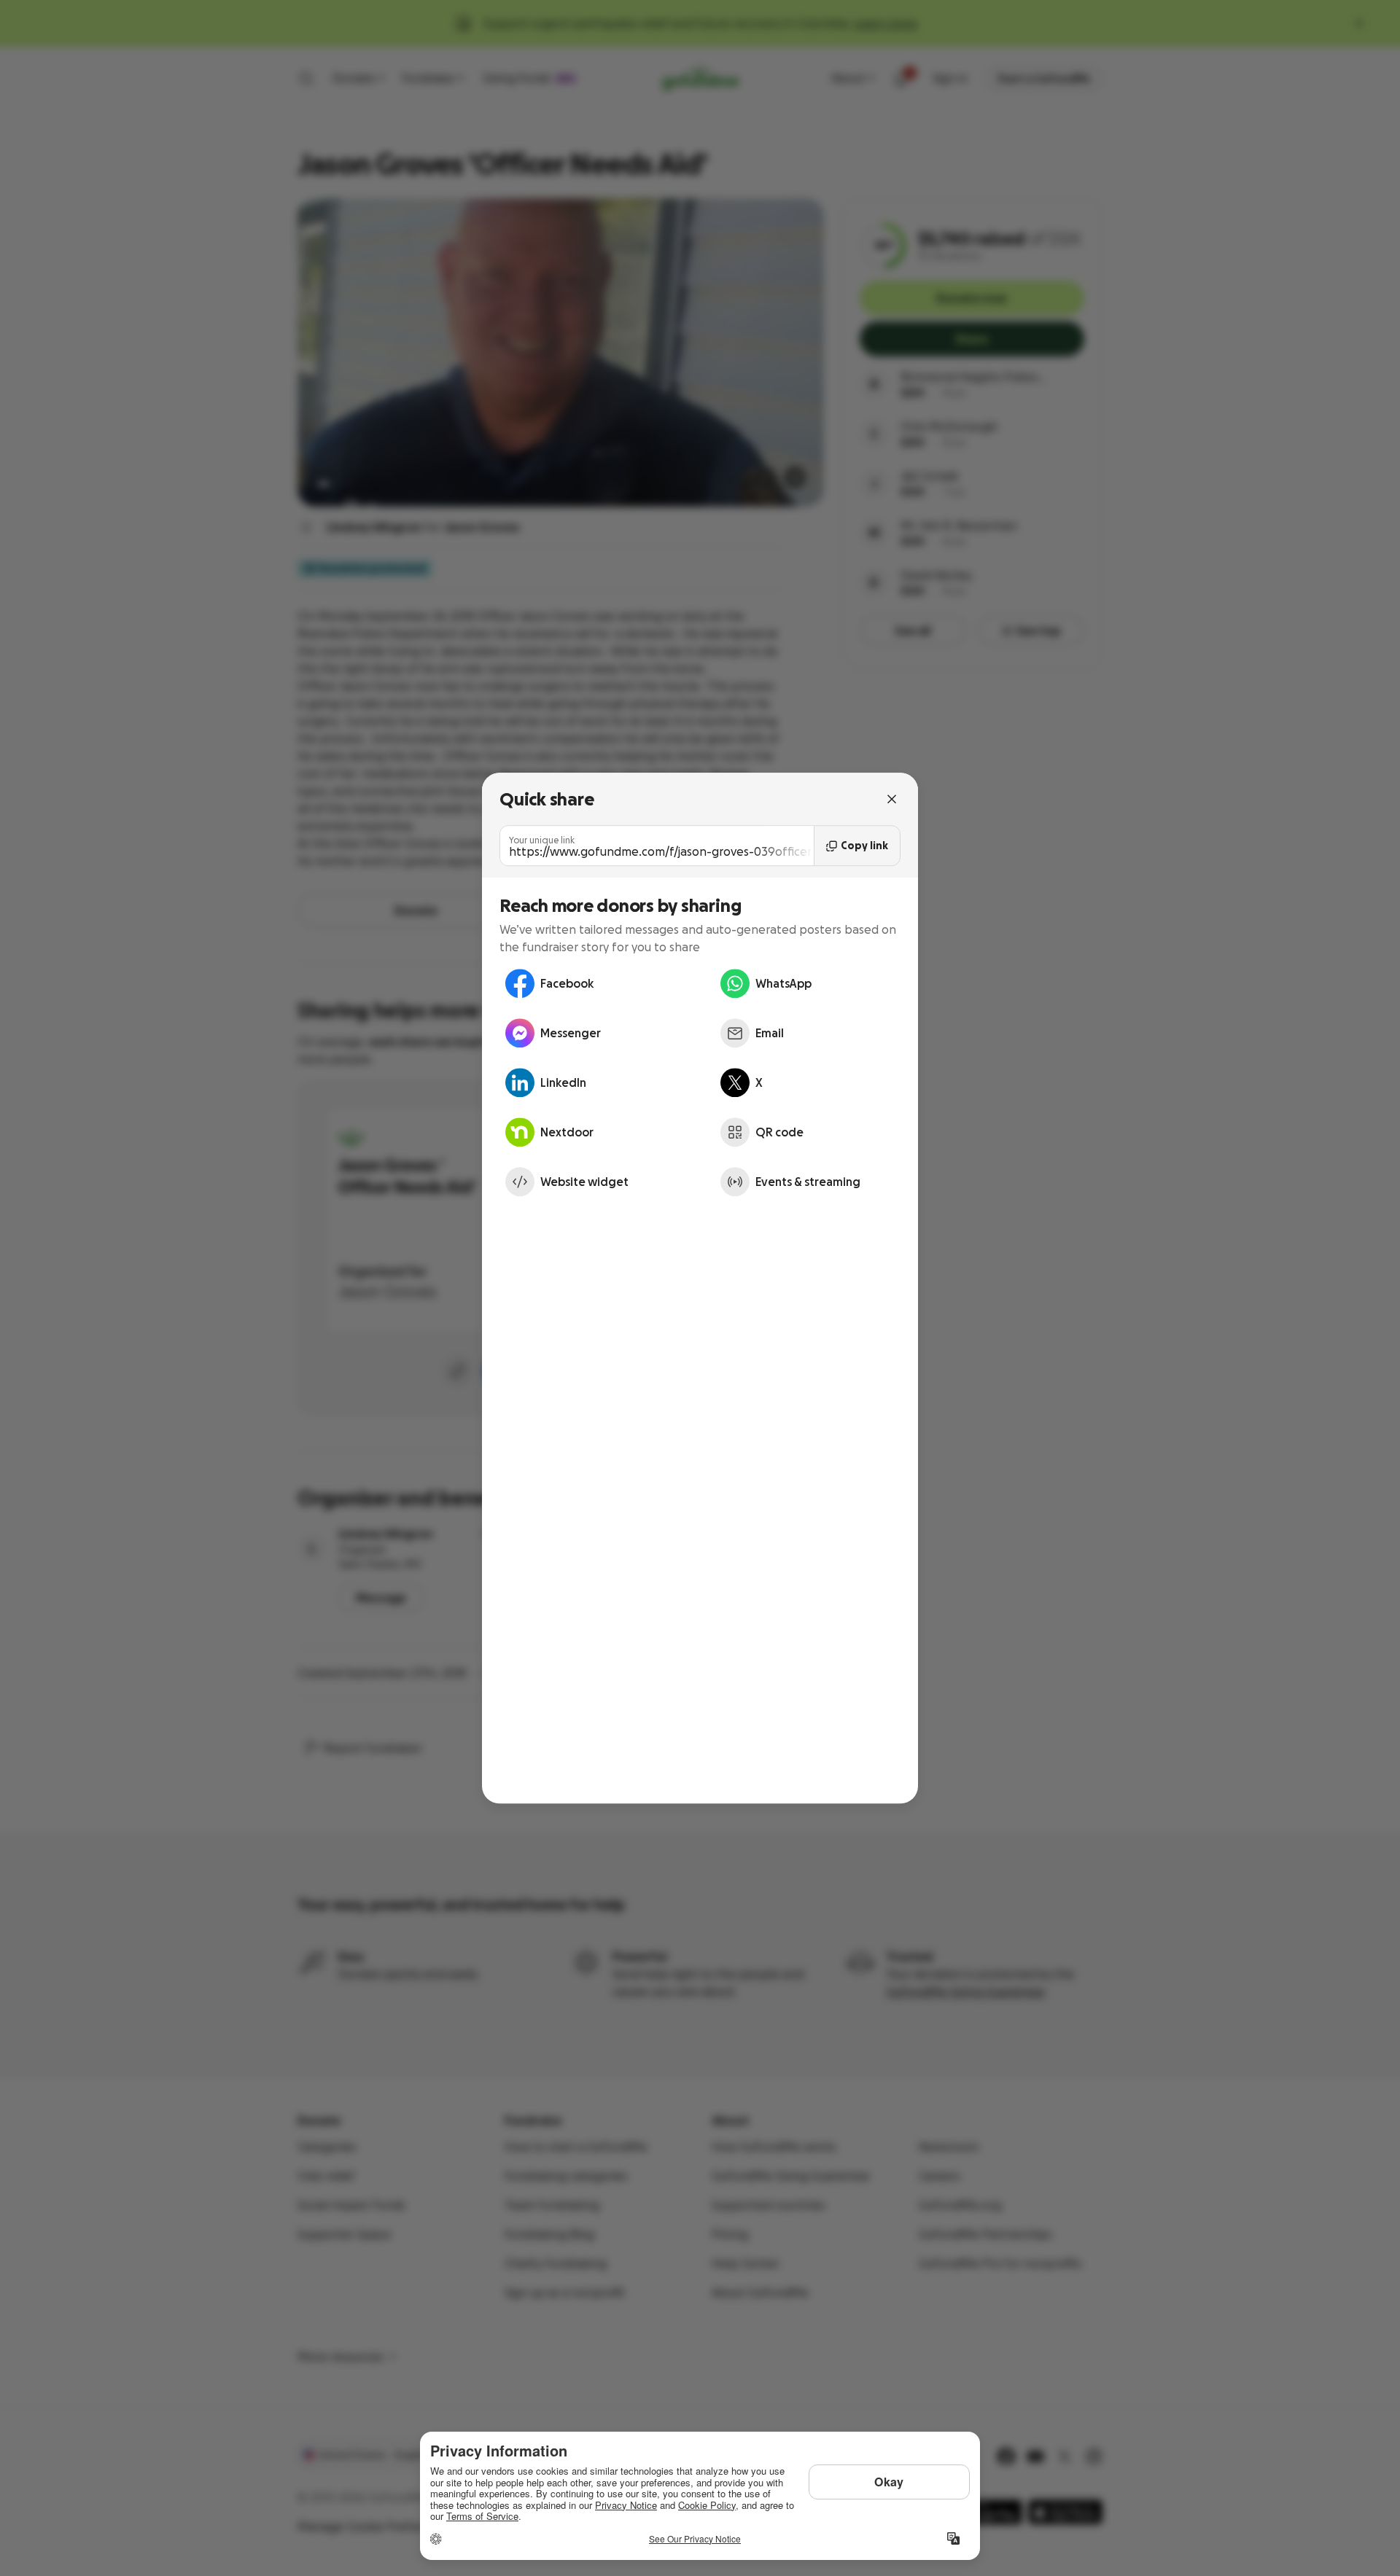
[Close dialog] (892, 799)
